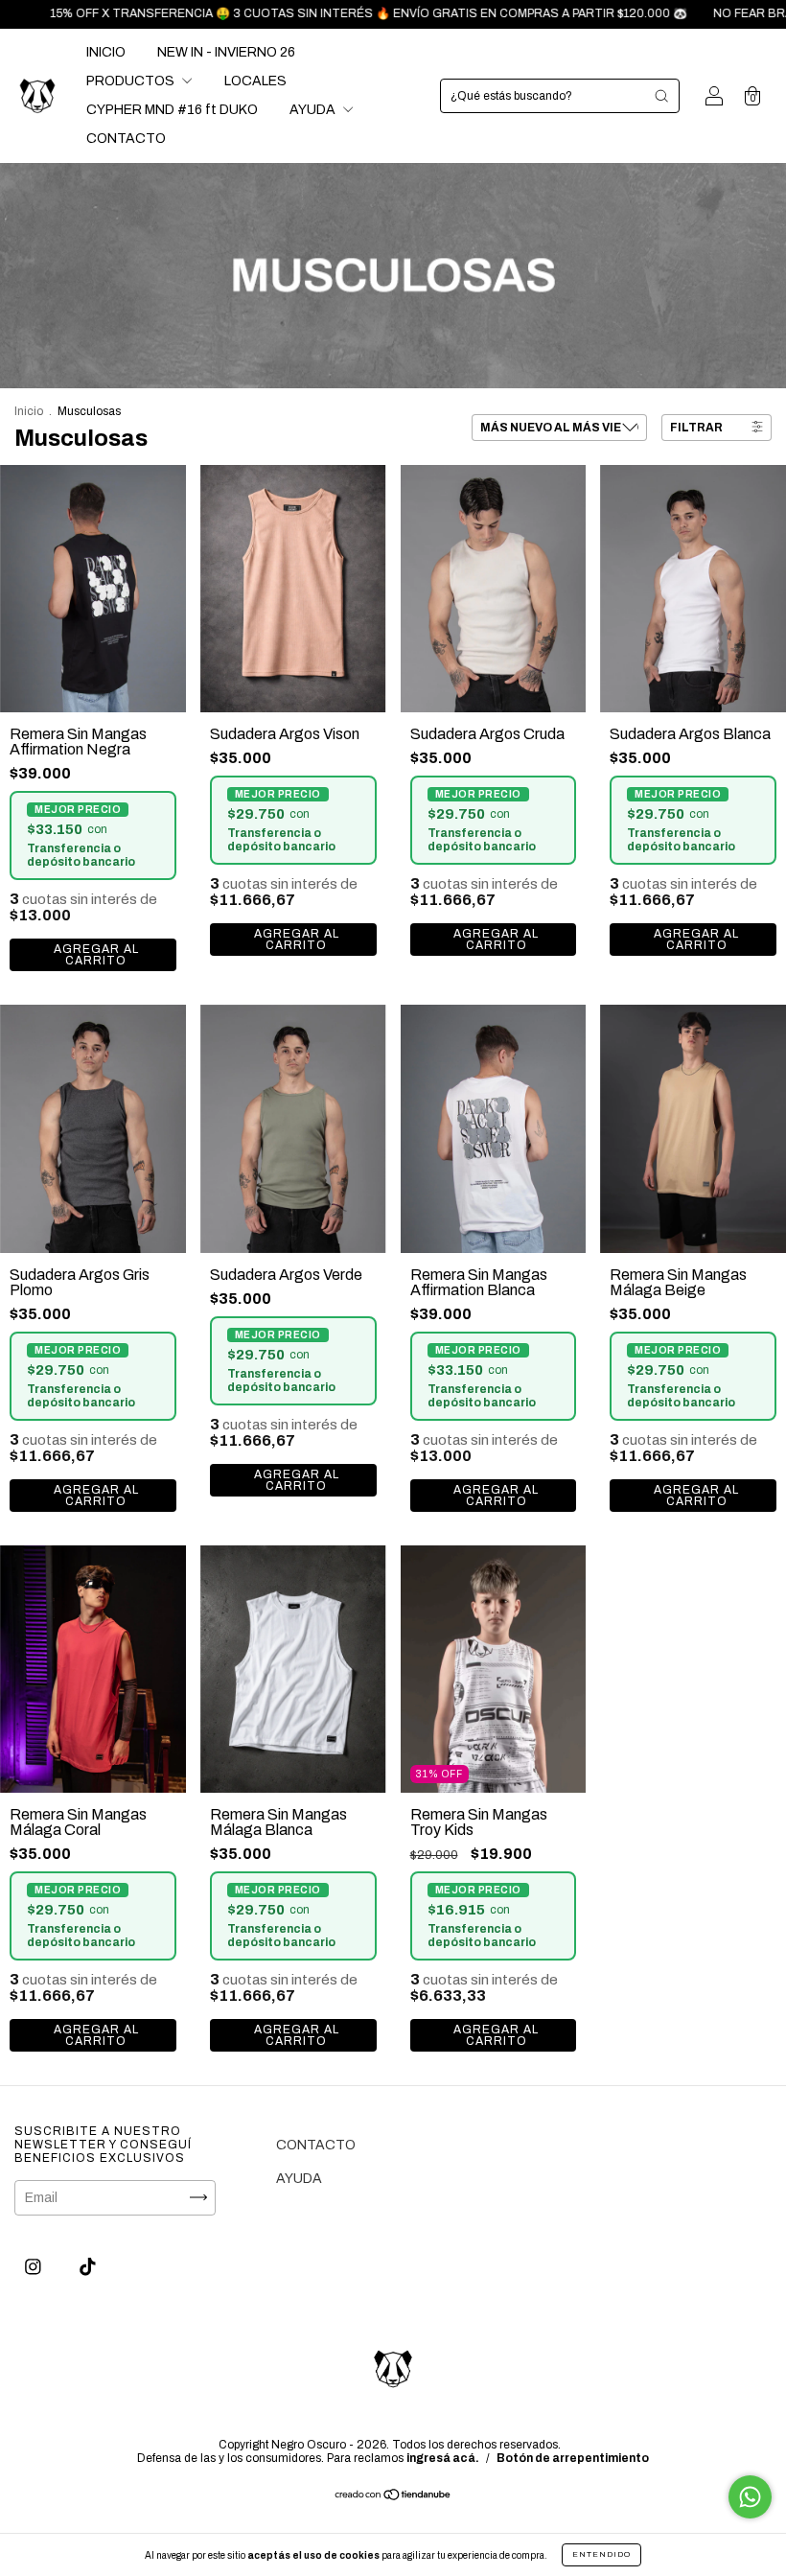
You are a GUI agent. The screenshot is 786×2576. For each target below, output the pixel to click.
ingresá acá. (443, 2458)
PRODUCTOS (132, 81)
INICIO (106, 52)
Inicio (29, 411)
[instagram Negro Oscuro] (35, 2267)
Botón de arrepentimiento (573, 2458)
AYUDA (314, 110)
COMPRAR (93, 955)
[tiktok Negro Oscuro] (88, 2267)
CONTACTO (126, 139)
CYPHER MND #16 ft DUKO (172, 110)
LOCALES (255, 81)
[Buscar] (661, 96)
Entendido (601, 2554)
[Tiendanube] (393, 2497)
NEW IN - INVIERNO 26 (226, 52)
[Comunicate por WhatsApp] (750, 2497)
